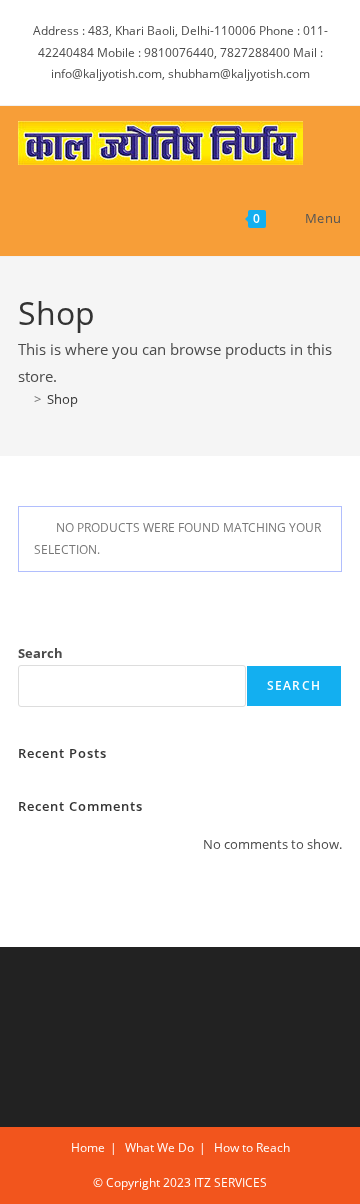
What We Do (159, 1147)
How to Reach (252, 1147)
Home (88, 1147)
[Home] (23, 399)
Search (40, 653)
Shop (62, 399)
